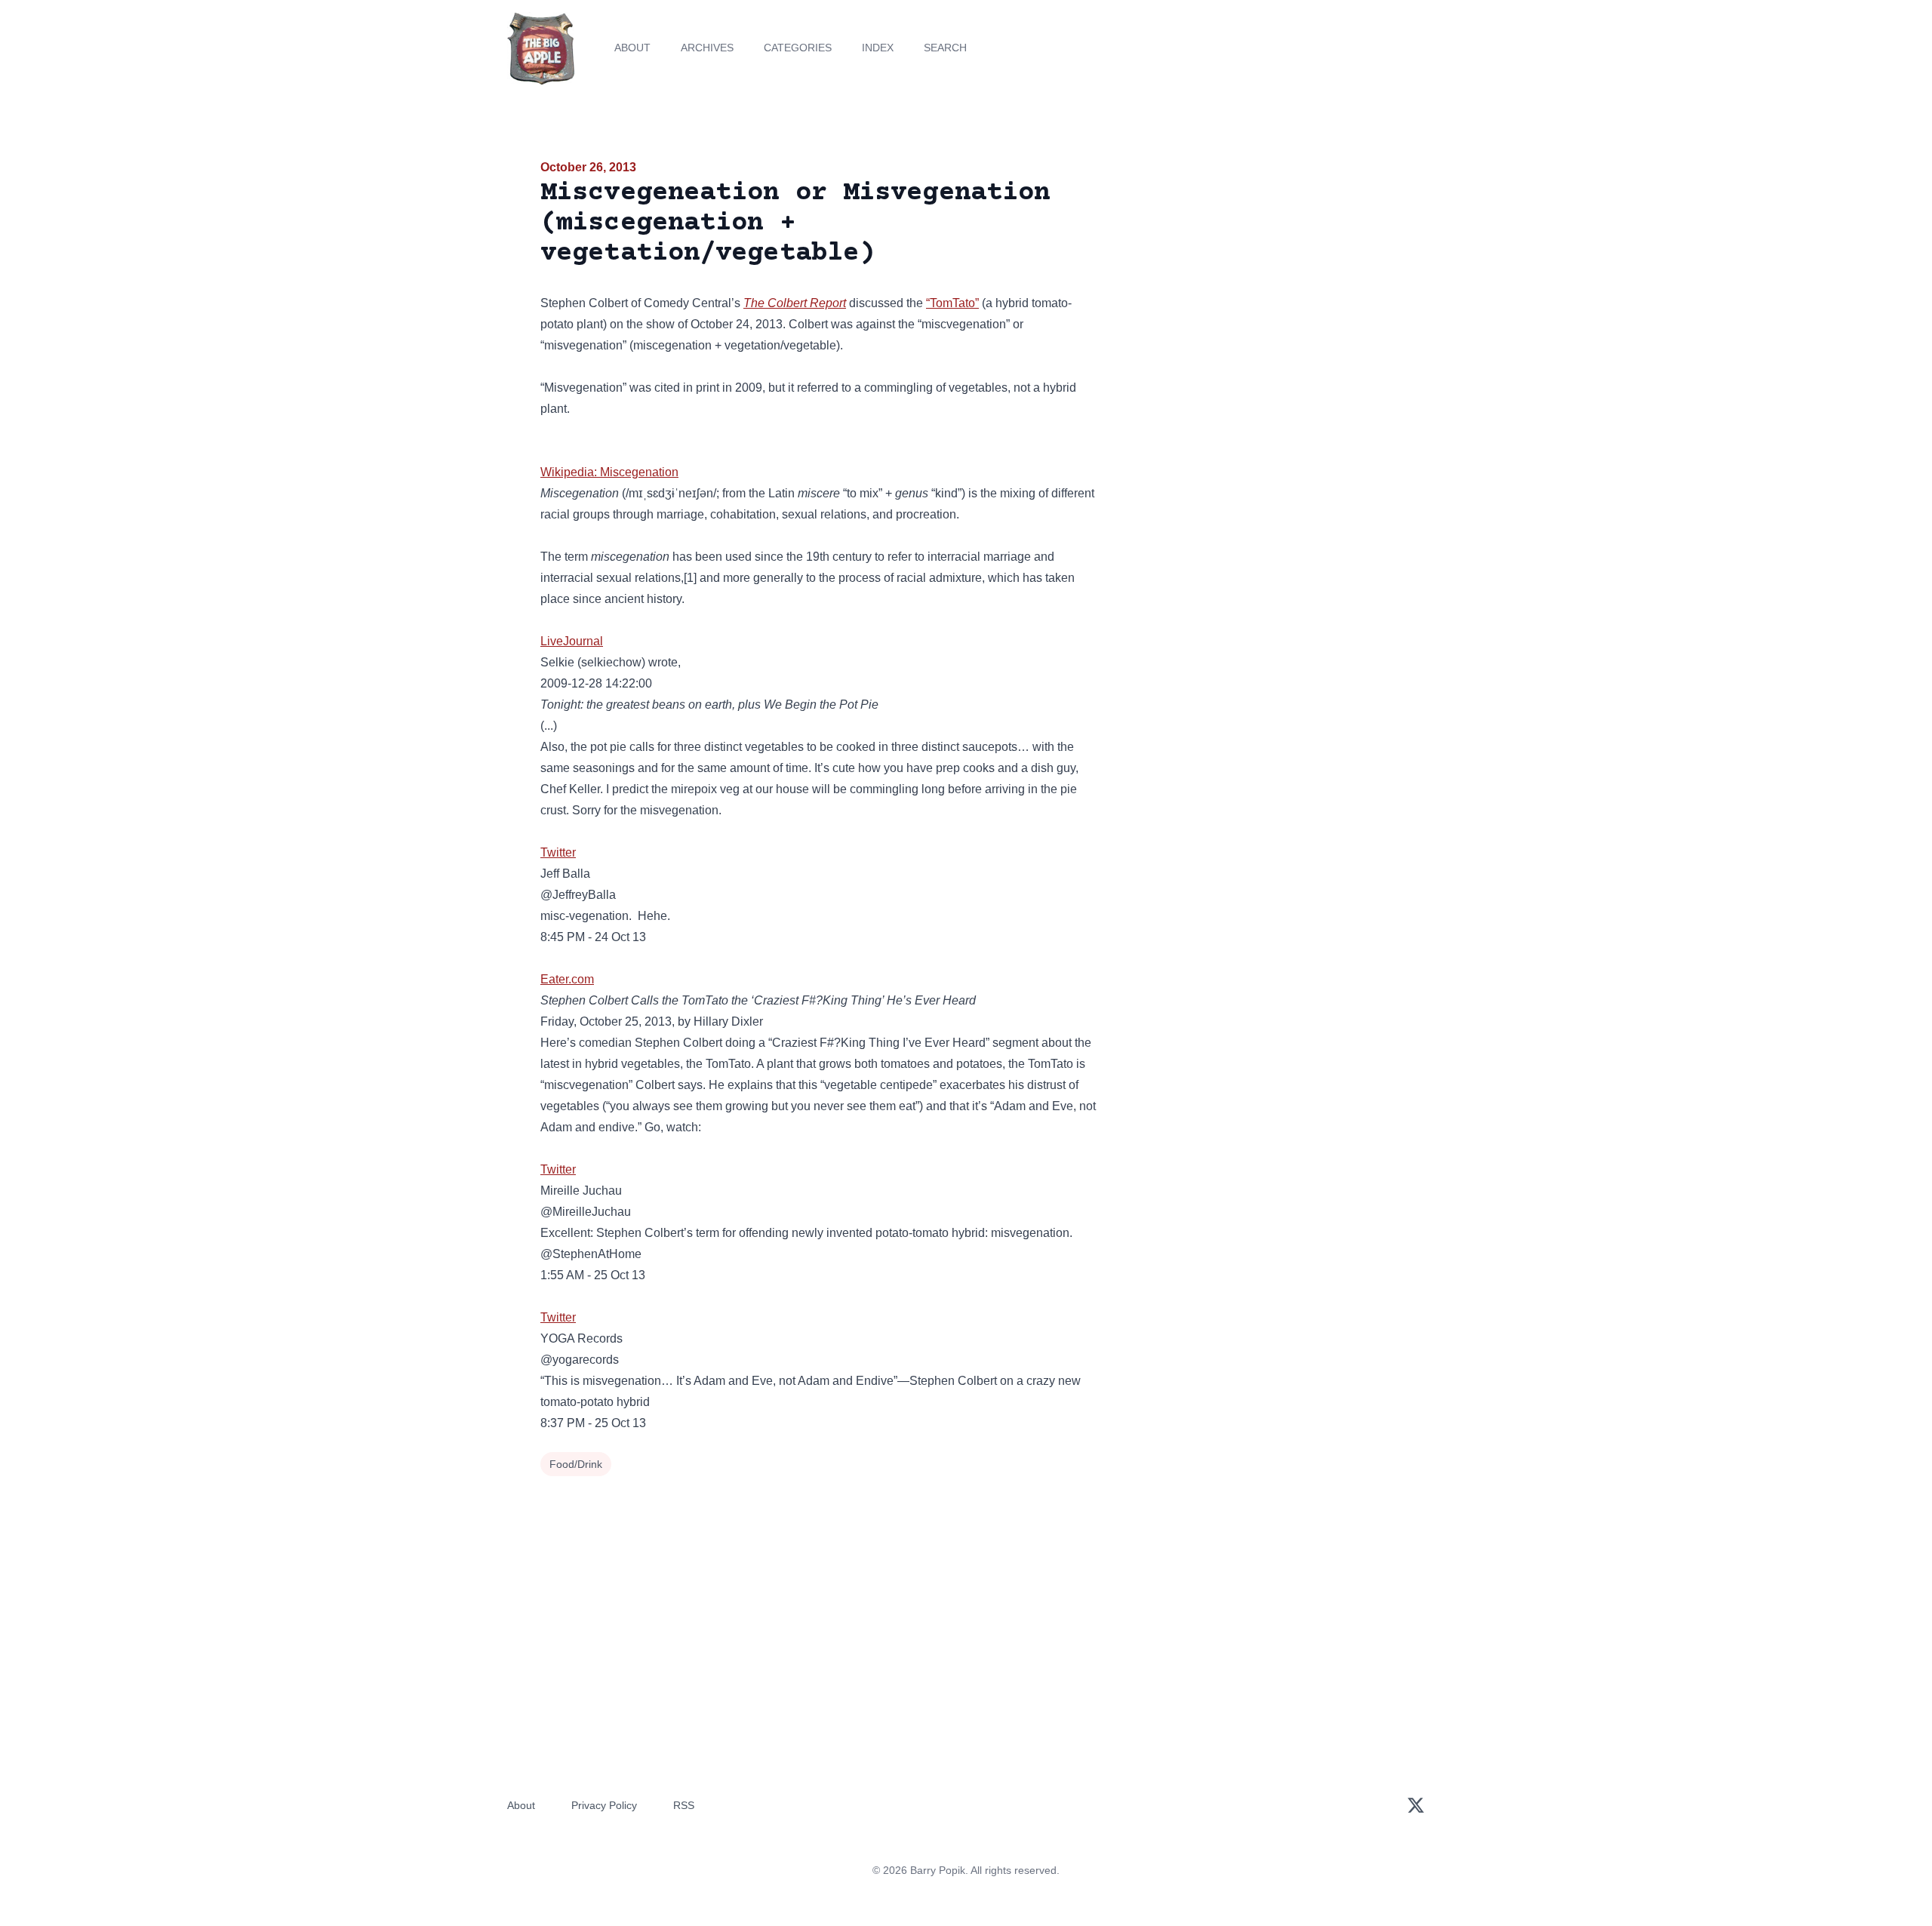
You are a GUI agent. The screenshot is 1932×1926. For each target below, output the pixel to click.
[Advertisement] (1256, 275)
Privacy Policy (604, 1805)
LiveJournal (572, 641)
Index (878, 48)
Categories (798, 48)
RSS (684, 1805)
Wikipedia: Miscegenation (609, 472)
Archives (707, 48)
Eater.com (567, 979)
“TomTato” (952, 303)
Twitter (558, 852)
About (632, 48)
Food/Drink (576, 1464)
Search (945, 48)
